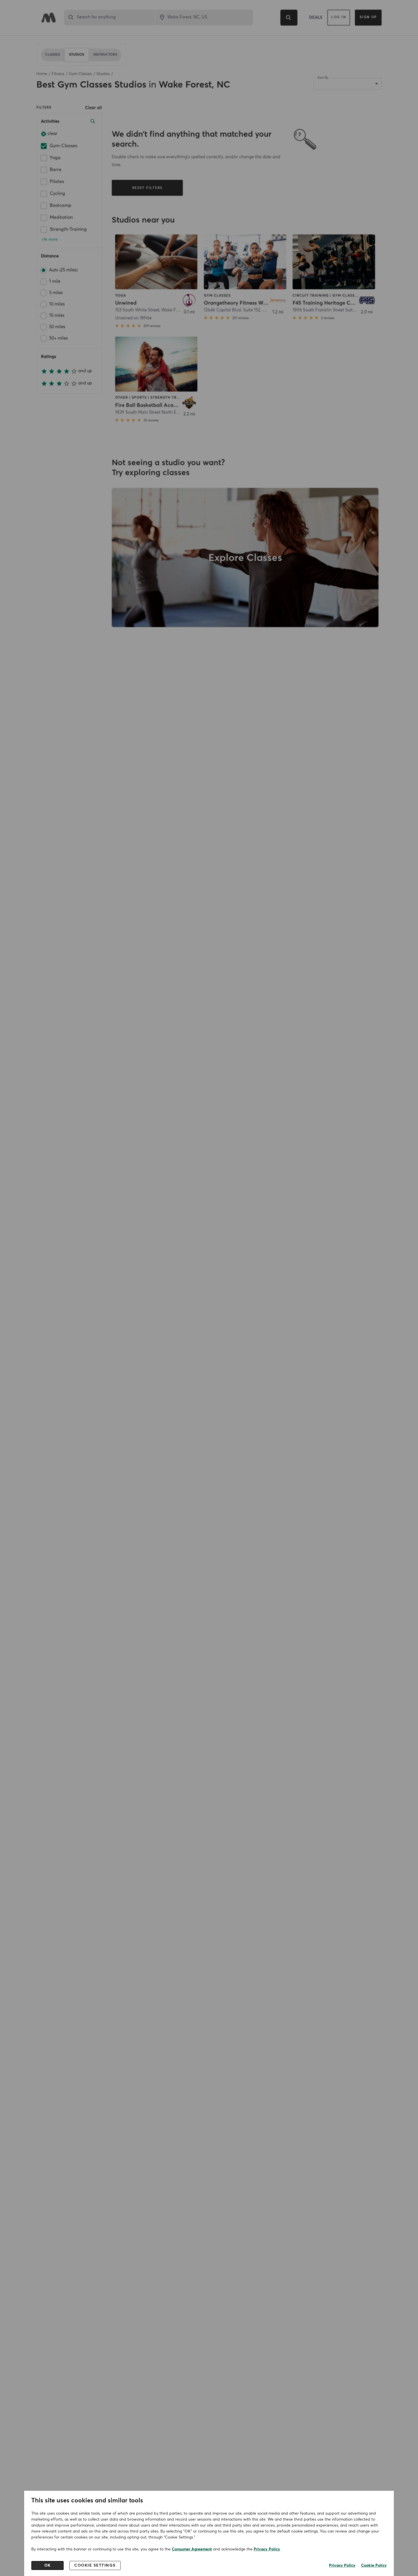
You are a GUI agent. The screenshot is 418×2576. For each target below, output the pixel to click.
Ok (48, 2565)
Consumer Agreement (192, 2549)
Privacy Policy (267, 2549)
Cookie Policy (374, 2565)
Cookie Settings (95, 2565)
